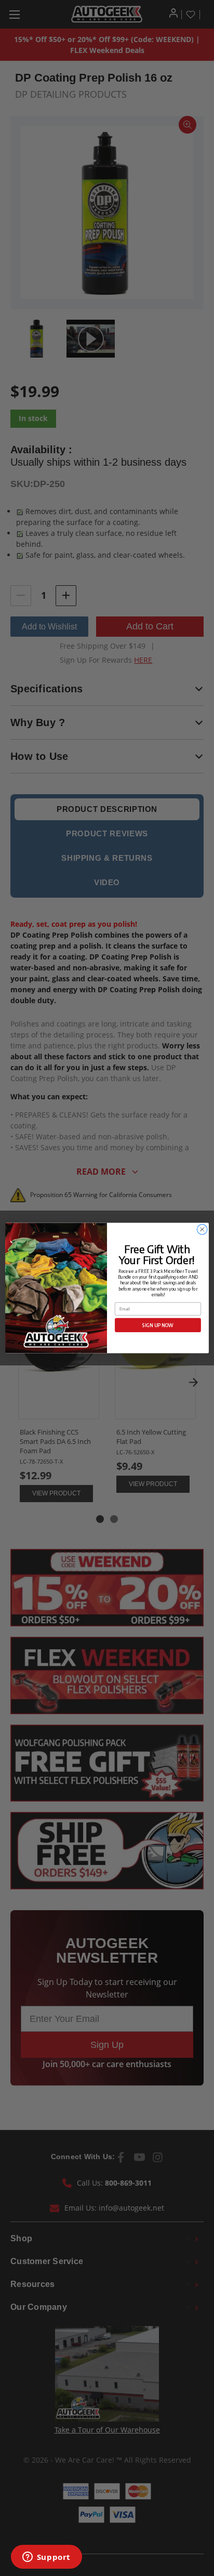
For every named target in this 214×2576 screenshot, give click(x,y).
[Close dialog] (202, 1229)
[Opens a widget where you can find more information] (46, 2558)
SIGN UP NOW (158, 1325)
